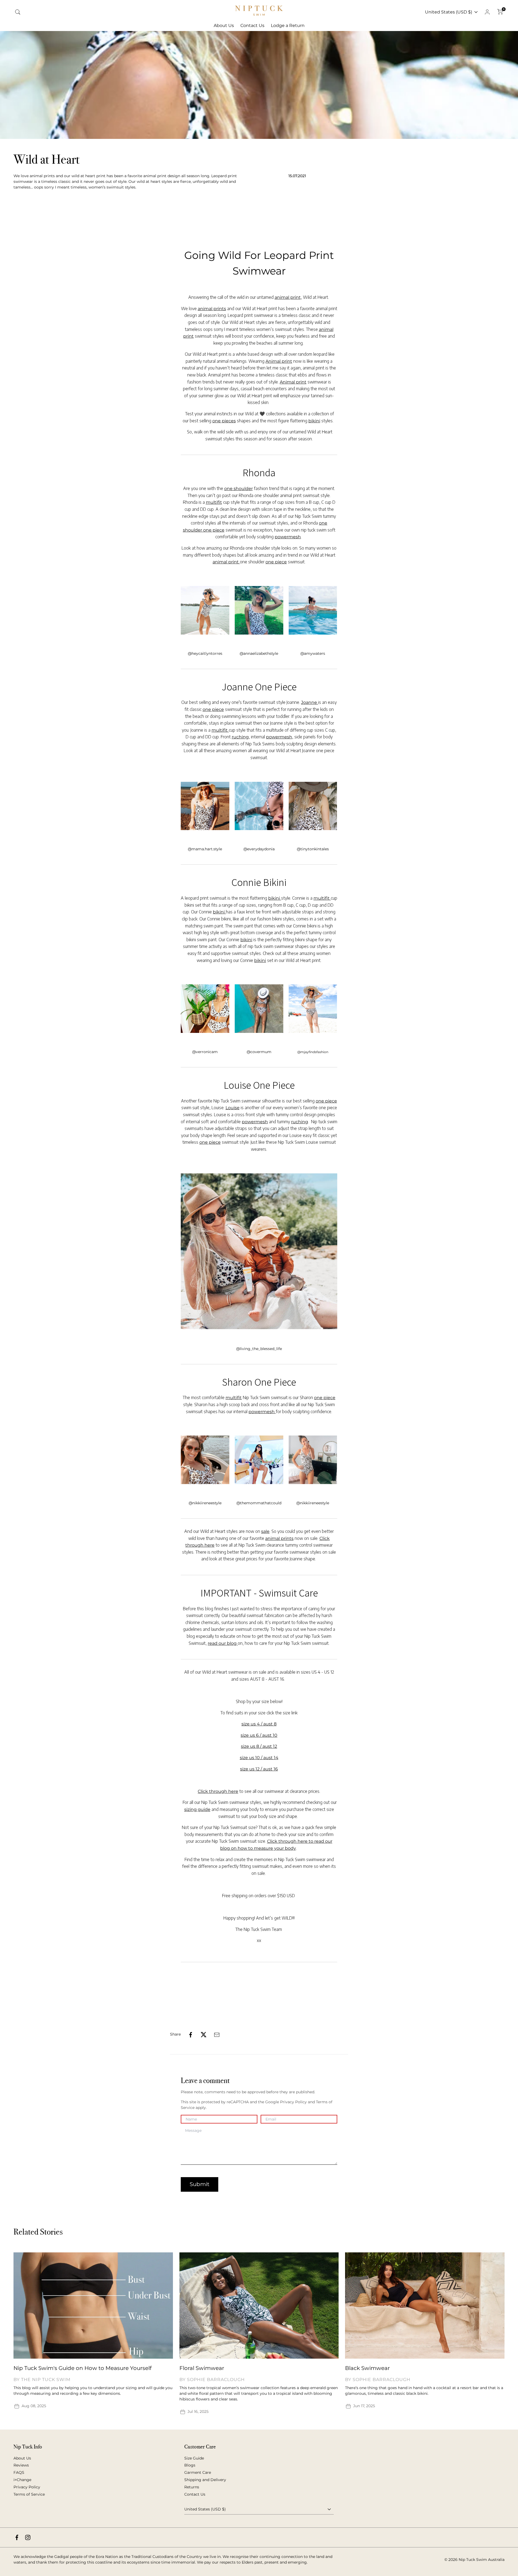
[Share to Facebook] (191, 2035)
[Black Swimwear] (425, 2306)
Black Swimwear (367, 2368)
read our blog (223, 1643)
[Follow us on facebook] (17, 2537)
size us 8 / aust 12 (259, 1746)
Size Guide (194, 2458)
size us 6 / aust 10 (259, 1735)
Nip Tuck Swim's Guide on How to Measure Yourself (83, 2368)
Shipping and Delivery (205, 2480)
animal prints (212, 309)
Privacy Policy (27, 2487)
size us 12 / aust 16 (259, 1769)
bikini (314, 421)
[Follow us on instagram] (28, 2537)
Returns (192, 2487)
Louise (233, 1108)
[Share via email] (217, 2035)
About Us (22, 2458)
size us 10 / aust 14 (259, 1758)
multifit (214, 502)
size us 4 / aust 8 (259, 1724)
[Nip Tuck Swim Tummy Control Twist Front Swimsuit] (205, 806)
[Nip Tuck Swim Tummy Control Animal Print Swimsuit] (205, 610)
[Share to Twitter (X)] (204, 2035)
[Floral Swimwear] (259, 2306)
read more (66, 2406)
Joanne (310, 702)
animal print (288, 297)
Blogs (190, 2465)
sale (265, 1531)
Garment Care (198, 2472)
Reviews (21, 2465)
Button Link (480, 2232)
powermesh (288, 537)
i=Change (22, 2480)
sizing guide (197, 1809)
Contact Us (195, 2494)
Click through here (218, 1791)
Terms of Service (29, 2494)
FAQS (19, 2472)
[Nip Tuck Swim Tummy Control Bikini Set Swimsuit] (205, 1009)
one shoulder (238, 489)
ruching (240, 737)
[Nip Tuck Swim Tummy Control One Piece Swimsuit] (205, 1460)
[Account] (487, 12)
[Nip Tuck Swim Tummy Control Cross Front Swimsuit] (259, 1252)
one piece (276, 562)
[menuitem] (224, 26)
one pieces (224, 421)
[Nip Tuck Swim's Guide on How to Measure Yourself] (93, 2306)
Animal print (279, 361)
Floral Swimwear (202, 2368)
